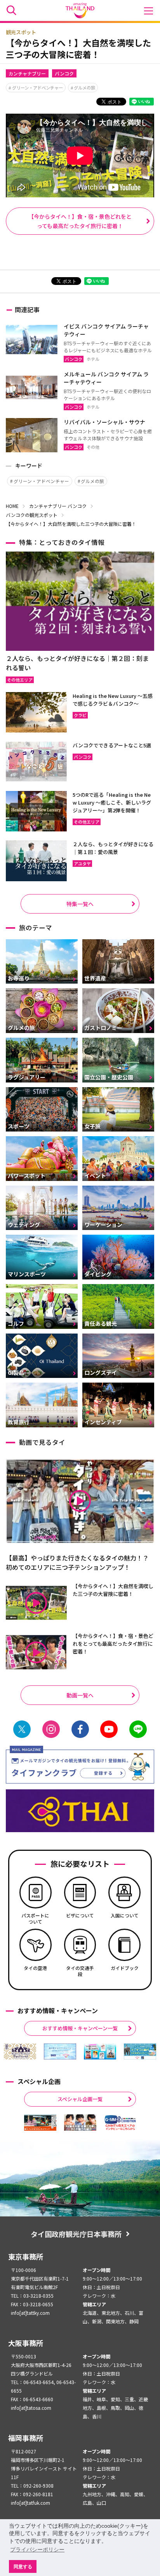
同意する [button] (23, 2566)
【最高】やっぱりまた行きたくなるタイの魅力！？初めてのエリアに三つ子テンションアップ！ (77, 1562)
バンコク (64, 73)
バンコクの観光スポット (32, 515)
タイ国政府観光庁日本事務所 (76, 2234)
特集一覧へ (80, 904)
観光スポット (21, 32)
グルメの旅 (84, 88)
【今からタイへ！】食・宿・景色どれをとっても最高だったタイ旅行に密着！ (80, 221)
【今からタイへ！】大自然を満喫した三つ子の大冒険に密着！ (113, 1590)
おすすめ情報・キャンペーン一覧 (80, 2028)
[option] (20, 2052)
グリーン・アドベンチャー (37, 88)
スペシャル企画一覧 (80, 2099)
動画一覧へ (80, 1695)
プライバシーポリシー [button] (37, 2550)
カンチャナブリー (27, 73)
